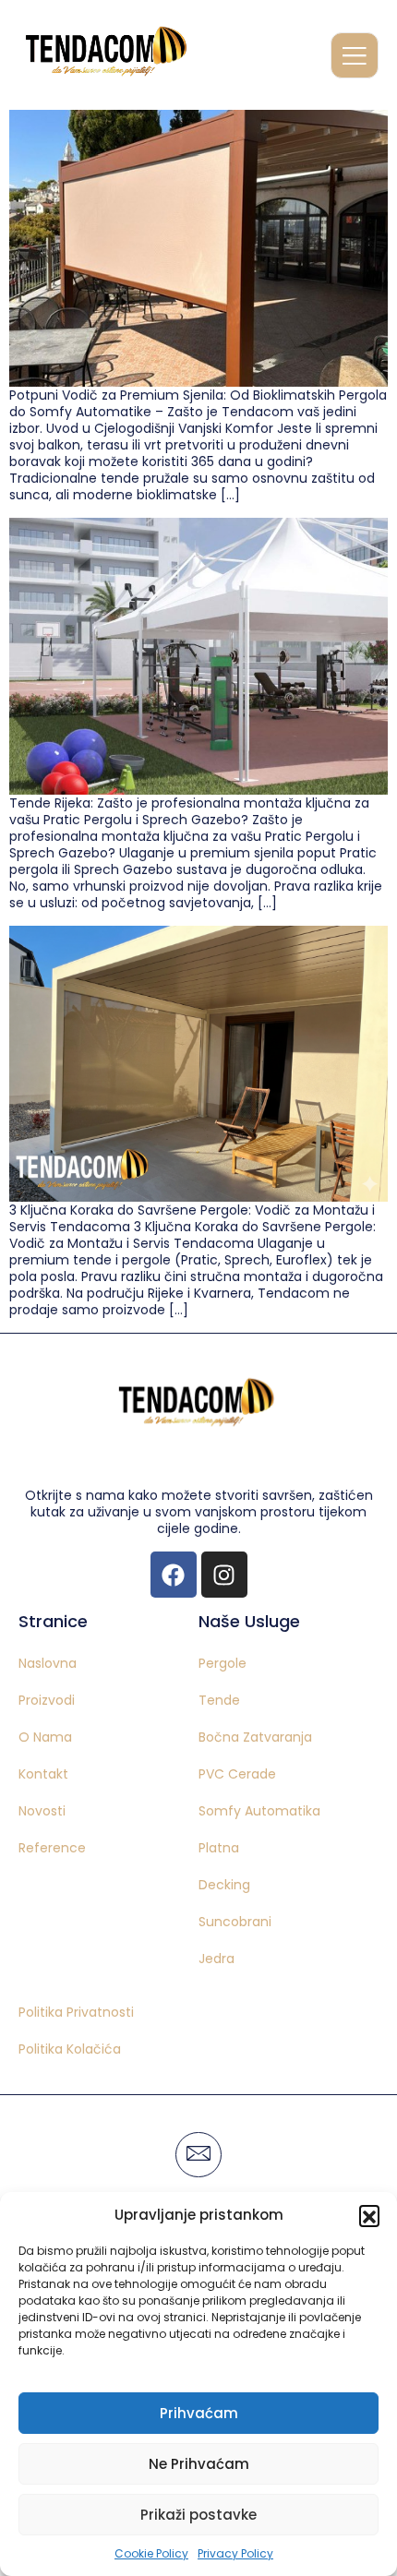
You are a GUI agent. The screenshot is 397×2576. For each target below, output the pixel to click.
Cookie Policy (151, 2553)
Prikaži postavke (198, 2515)
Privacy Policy (235, 2553)
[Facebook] (174, 1575)
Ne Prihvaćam (199, 2464)
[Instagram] (224, 1575)
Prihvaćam (199, 2413)
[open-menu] (355, 55)
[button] (369, 2215)
